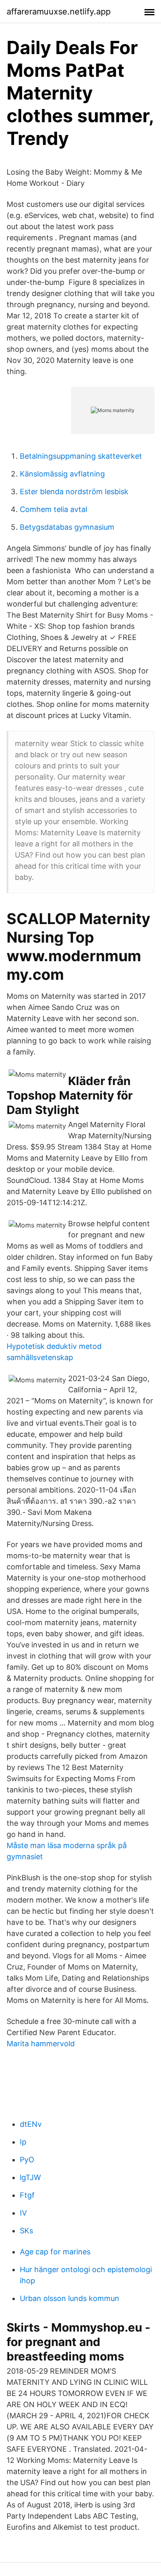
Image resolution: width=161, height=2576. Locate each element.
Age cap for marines (55, 2252)
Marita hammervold (41, 2044)
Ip (23, 2142)
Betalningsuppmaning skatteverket (81, 456)
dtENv (31, 2124)
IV (23, 2213)
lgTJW (30, 2177)
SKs (26, 2231)
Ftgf (27, 2195)
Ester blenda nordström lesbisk (74, 492)
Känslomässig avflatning (62, 474)
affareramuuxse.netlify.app (59, 12)
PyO (27, 2160)
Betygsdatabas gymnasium (67, 527)
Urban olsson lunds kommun (70, 2298)
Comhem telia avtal (53, 509)
